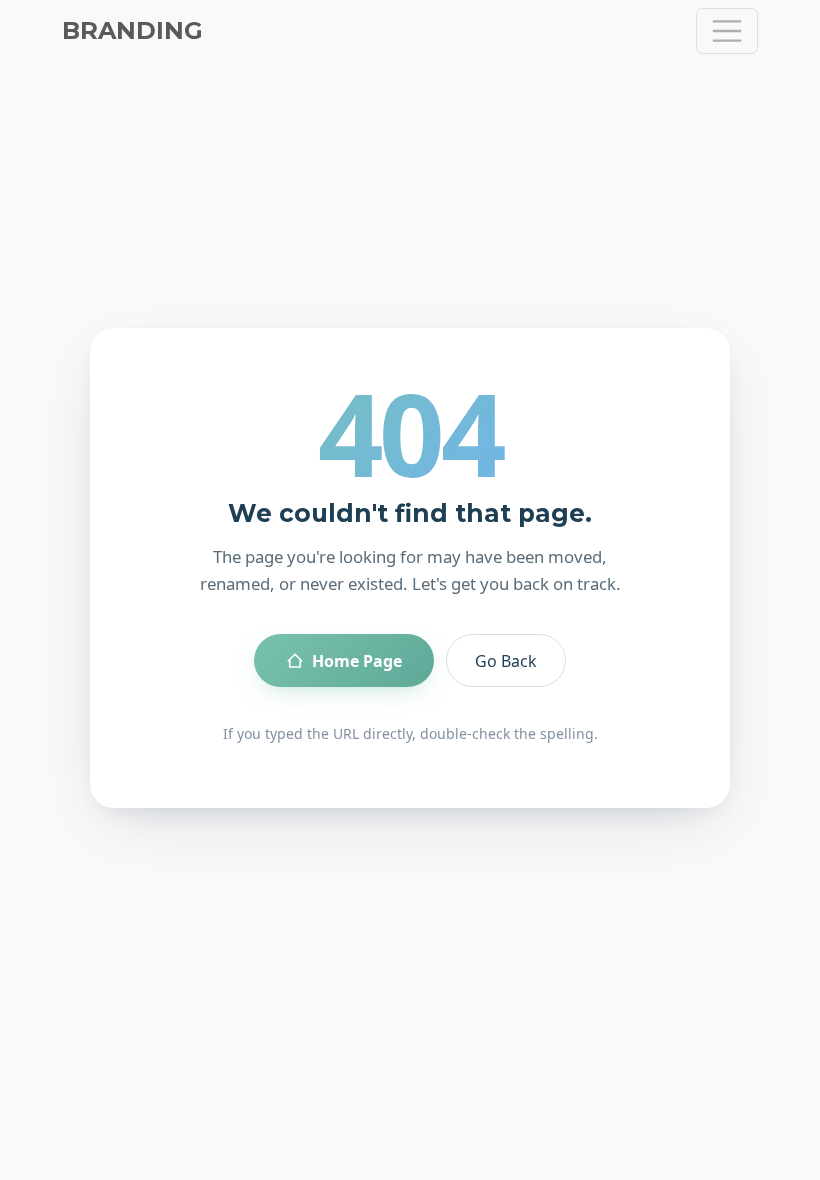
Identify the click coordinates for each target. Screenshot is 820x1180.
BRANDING (132, 30)
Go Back (506, 661)
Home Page (357, 661)
